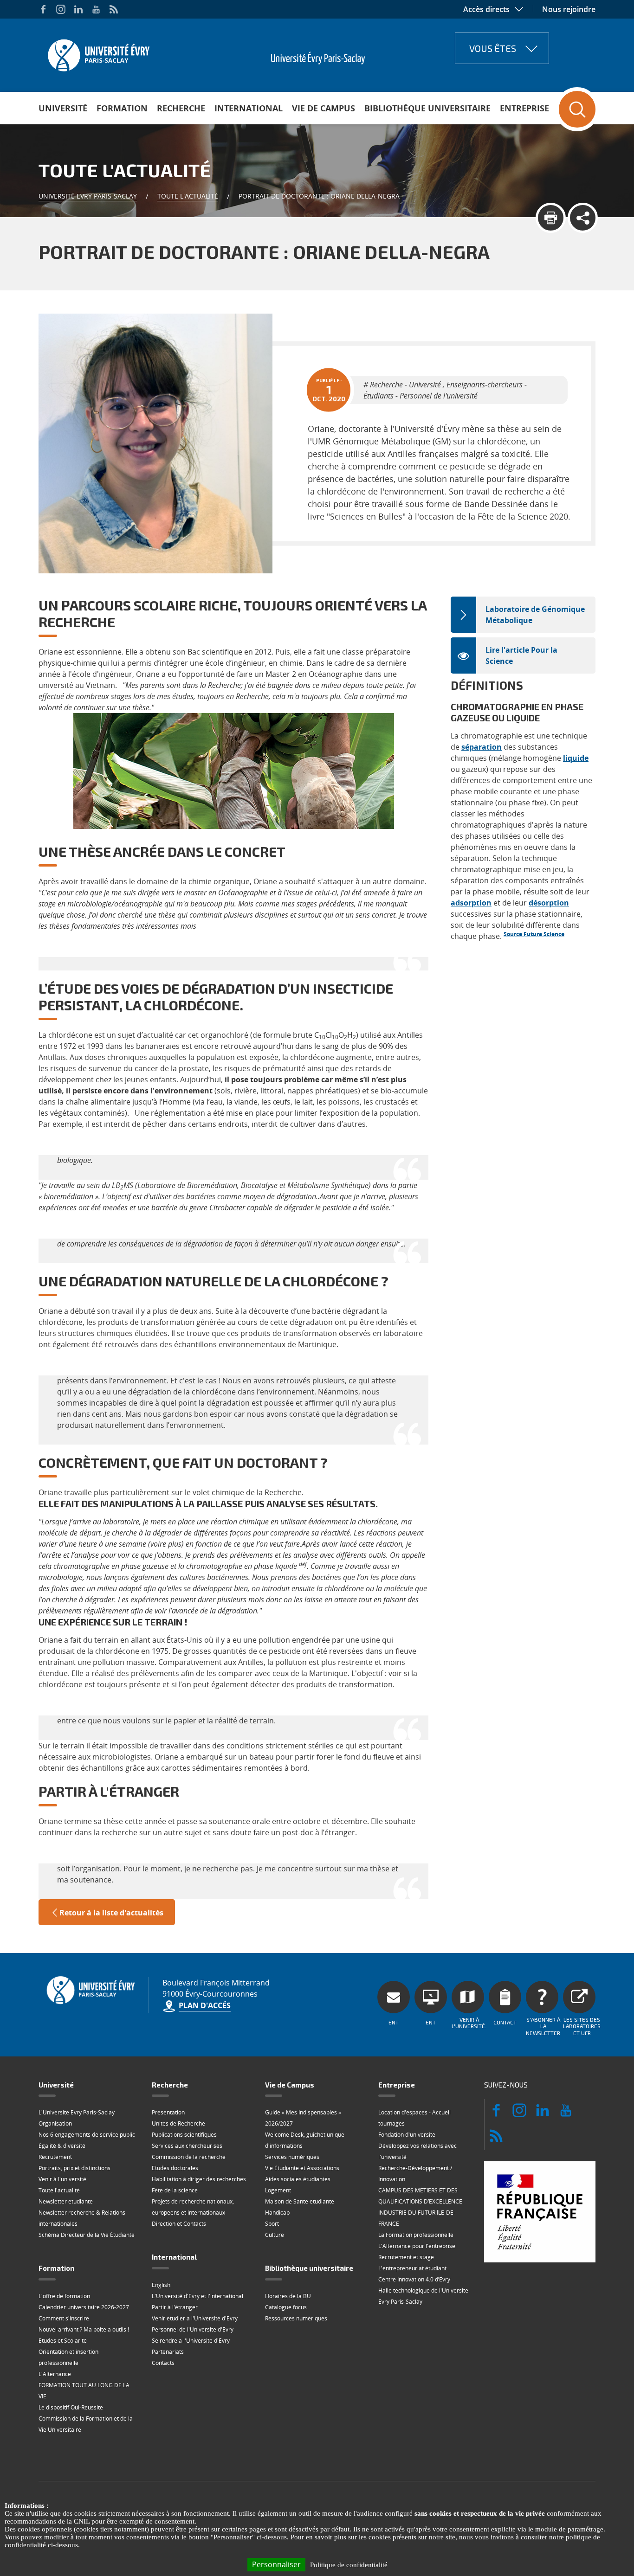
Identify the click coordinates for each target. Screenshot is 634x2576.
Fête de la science (175, 2190)
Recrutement (55, 2157)
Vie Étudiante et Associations (302, 2168)
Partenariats (168, 2352)
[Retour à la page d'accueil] (98, 52)
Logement (278, 2190)
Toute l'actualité (188, 196)
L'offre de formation (64, 2296)
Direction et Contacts (179, 2224)
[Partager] (583, 218)
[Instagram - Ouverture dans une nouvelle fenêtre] (61, 9)
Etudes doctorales (175, 2168)
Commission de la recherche (189, 2157)
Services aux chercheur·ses (187, 2146)
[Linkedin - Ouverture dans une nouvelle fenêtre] (78, 9)
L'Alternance (55, 2374)
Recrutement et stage (406, 2257)
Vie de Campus (323, 108)
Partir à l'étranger (175, 2307)
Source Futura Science (534, 934)
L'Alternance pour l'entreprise (417, 2246)
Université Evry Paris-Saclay (88, 196)
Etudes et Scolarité (63, 2341)
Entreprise (524, 108)
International (249, 108)
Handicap (277, 2213)
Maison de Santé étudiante (300, 2201)
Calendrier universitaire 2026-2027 (84, 2307)
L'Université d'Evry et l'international (197, 2296)
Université (63, 108)
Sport (272, 2224)
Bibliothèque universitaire (427, 108)
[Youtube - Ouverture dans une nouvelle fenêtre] (96, 9)
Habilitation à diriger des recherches (199, 2179)
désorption (549, 903)
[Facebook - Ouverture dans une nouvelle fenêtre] (43, 9)
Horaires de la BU (288, 2296)
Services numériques (292, 2157)
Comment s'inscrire (64, 2318)
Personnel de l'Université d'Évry (193, 2329)
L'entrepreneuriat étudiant (412, 2268)
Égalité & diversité (62, 2146)
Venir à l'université (62, 2179)
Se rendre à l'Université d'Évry (191, 2341)
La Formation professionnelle (416, 2235)
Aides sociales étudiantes (298, 2179)
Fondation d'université (407, 2135)
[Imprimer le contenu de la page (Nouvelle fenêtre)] (551, 218)
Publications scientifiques (184, 2135)
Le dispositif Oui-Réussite (71, 2407)
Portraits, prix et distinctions (74, 2168)
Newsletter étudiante (66, 2201)
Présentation (168, 2112)
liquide (576, 758)
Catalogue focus (286, 2307)
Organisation (55, 2123)
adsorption (471, 903)
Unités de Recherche (178, 2123)
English (161, 2285)
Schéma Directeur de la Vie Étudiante (87, 2235)
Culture (275, 2235)
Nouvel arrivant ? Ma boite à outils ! (84, 2329)
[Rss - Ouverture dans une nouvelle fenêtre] (114, 9)
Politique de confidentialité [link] (349, 2565)
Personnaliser (276, 2564)
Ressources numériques (296, 2318)
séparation (482, 747)
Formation (122, 108)
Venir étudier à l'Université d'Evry (195, 2318)
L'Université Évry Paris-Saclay (77, 2112)
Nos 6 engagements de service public (87, 2135)
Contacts (163, 2363)
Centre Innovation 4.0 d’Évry (414, 2279)
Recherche (181, 108)
